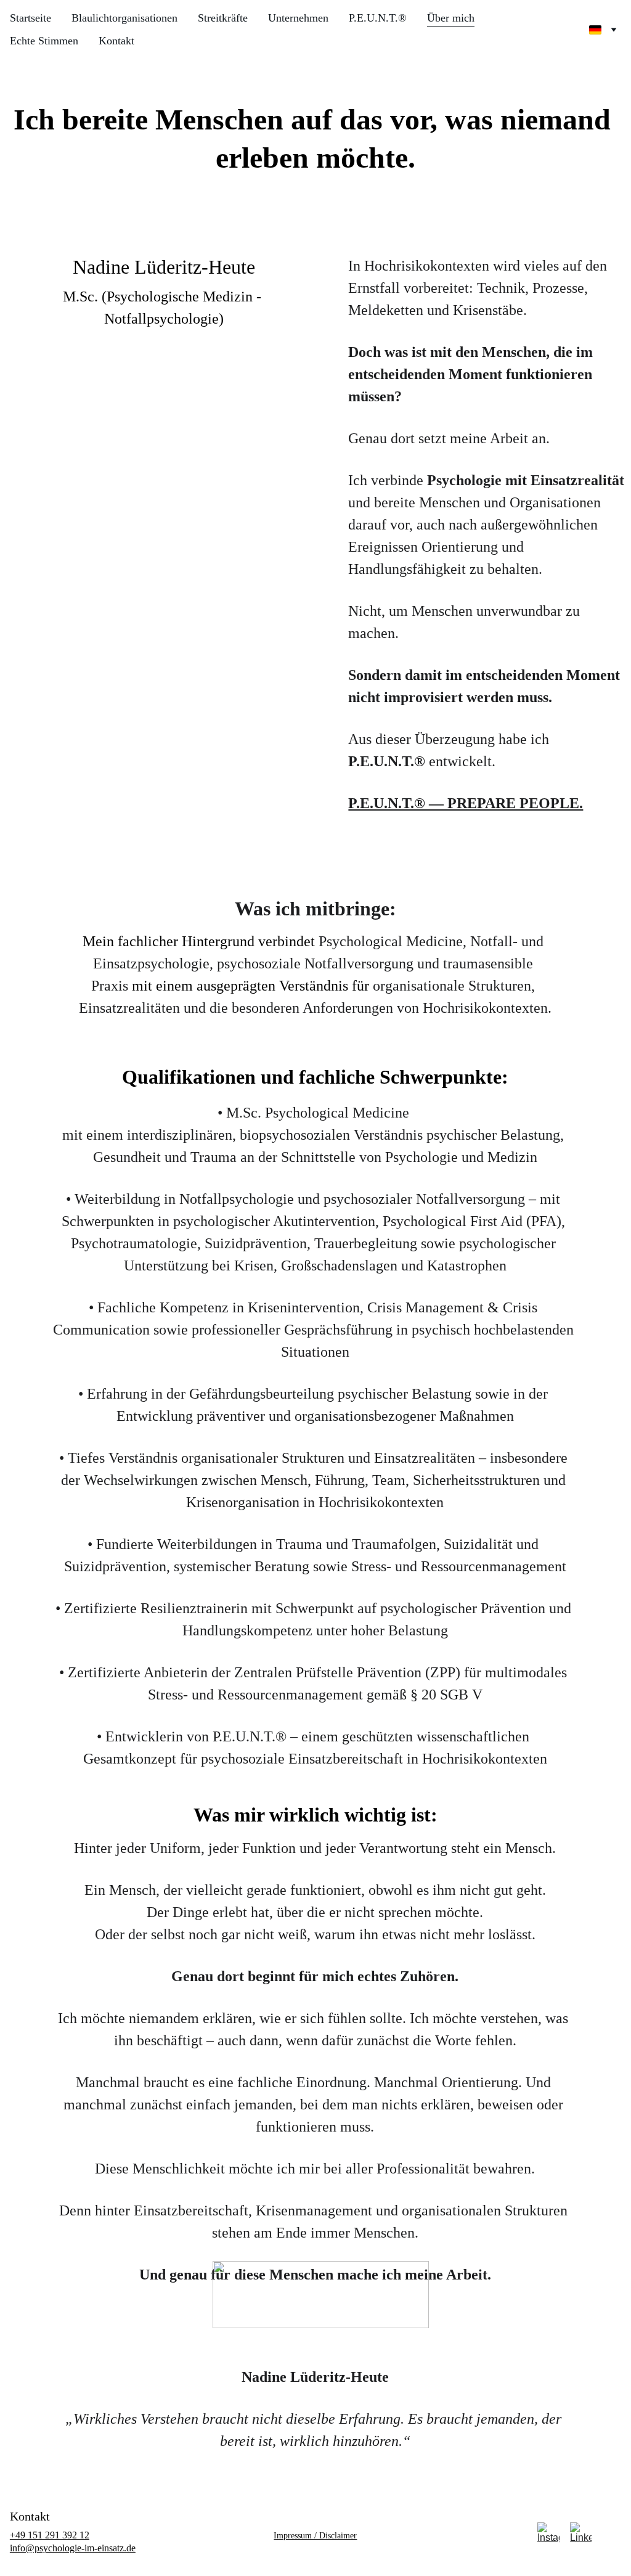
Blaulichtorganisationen (124, 18)
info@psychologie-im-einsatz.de (73, 2548)
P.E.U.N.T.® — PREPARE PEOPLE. (466, 803)
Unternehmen (298, 18)
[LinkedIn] (581, 2533)
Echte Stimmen (44, 41)
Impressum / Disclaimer (315, 2536)
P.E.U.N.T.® (378, 18)
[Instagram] (548, 2533)
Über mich (451, 18)
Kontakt (116, 41)
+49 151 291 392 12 (50, 2535)
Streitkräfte (223, 18)
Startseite (31, 18)
